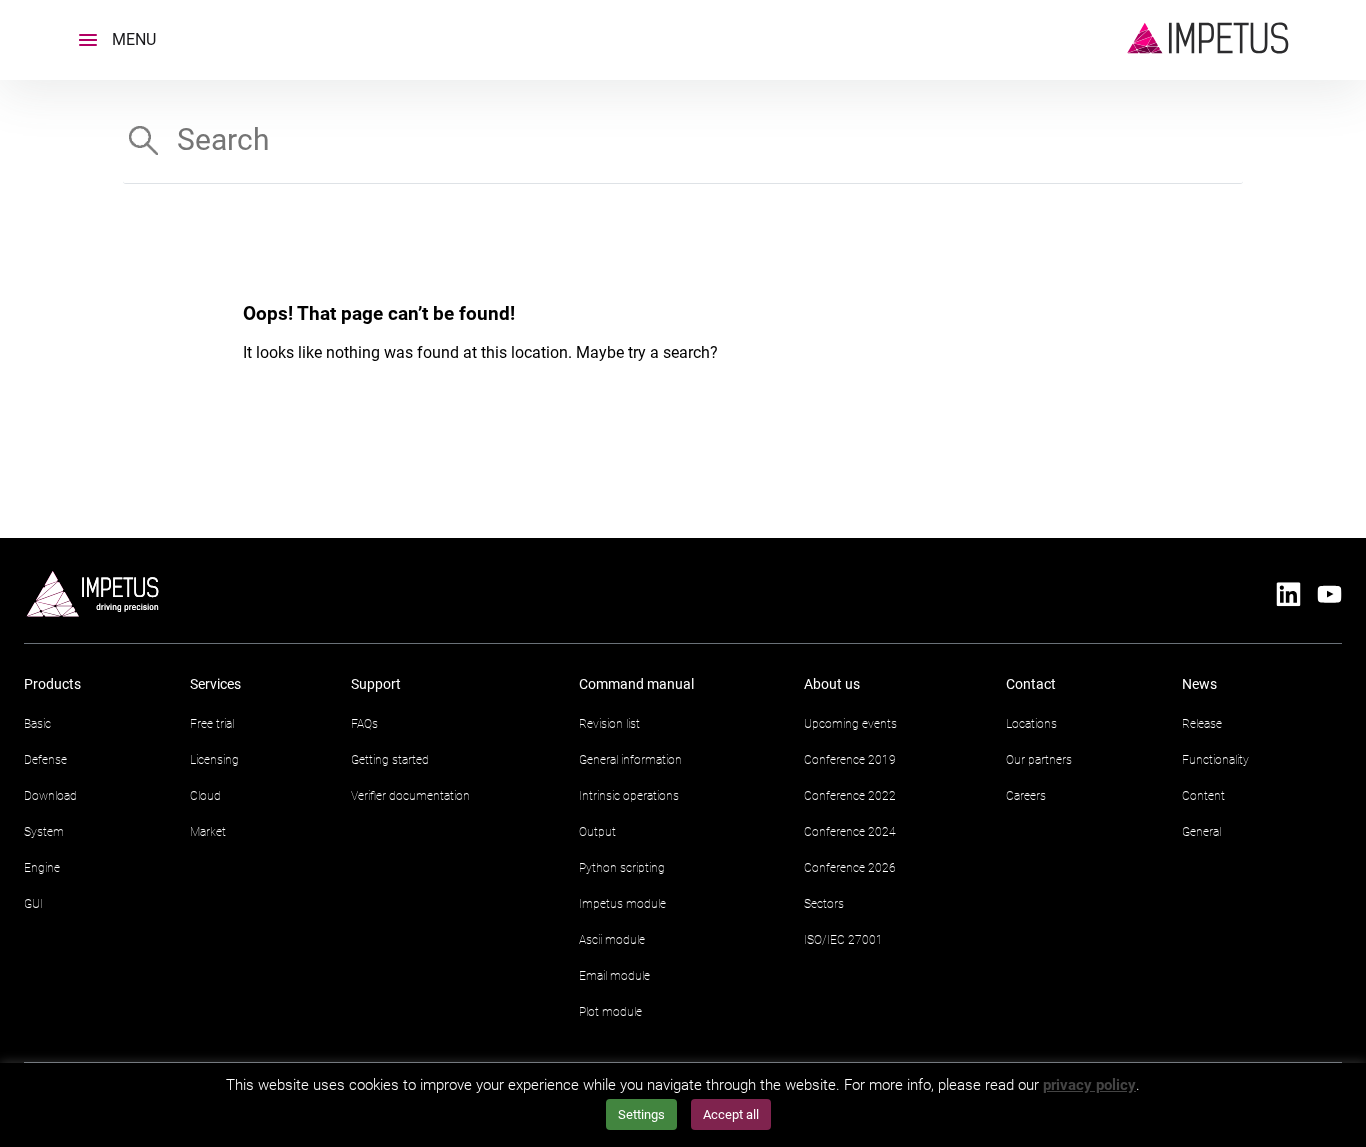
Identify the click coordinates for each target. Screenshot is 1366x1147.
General (1201, 832)
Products (52, 684)
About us (832, 684)
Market (208, 832)
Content (1203, 796)
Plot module (610, 1012)
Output (597, 832)
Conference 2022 (850, 796)
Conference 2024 (850, 832)
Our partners (1039, 760)
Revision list (609, 724)
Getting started (390, 760)
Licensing (214, 760)
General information (630, 760)
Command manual (636, 684)
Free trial (212, 724)
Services (215, 684)
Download (50, 796)
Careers (1026, 796)
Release (1202, 724)
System (44, 832)
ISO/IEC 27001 (843, 940)
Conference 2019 (850, 760)
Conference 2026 (850, 868)
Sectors (824, 904)
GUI (33, 904)
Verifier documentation (410, 796)
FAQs (364, 724)
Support (376, 684)
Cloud (205, 796)
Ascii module (612, 940)
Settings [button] (641, 1114)
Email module (614, 976)
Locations (1031, 724)
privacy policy (1089, 1085)
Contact (1031, 684)
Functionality (1215, 760)
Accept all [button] (731, 1114)
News (1199, 684)
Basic (37, 724)
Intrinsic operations (629, 796)
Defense (45, 760)
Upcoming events (850, 724)
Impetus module (622, 904)
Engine (42, 868)
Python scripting (622, 868)
